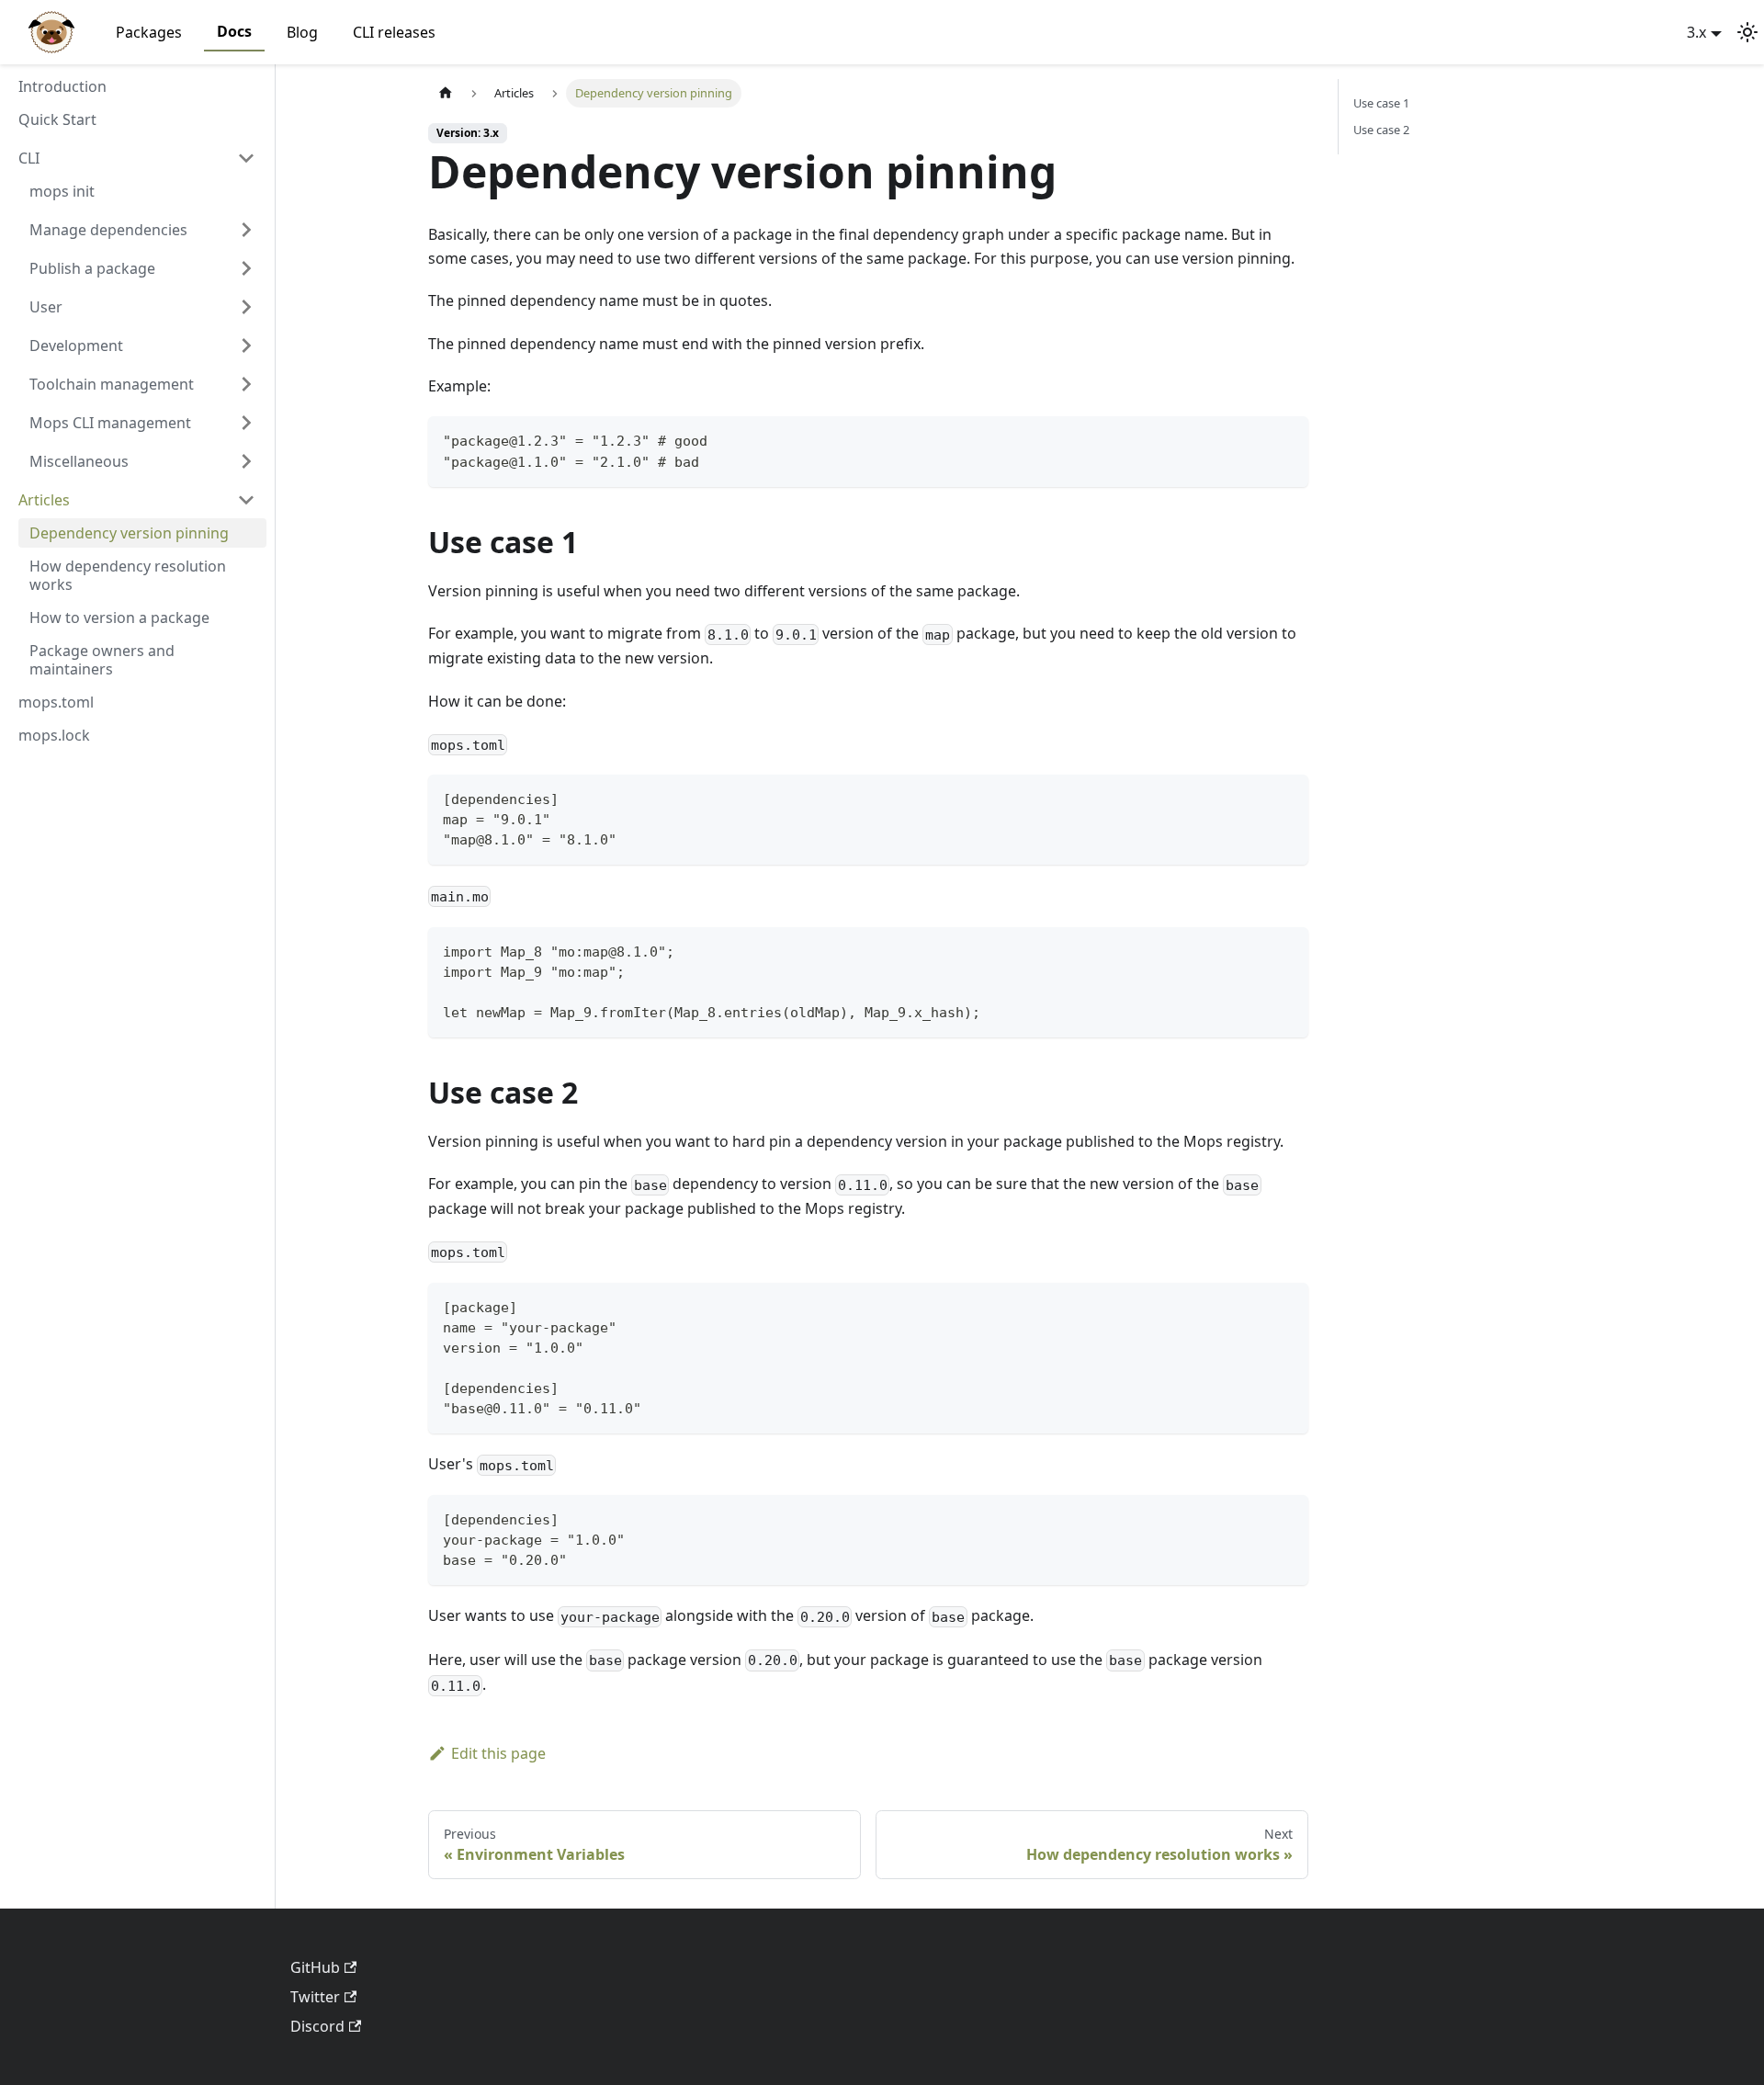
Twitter (315, 1997)
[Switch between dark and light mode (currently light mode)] (1747, 32)
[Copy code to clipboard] (1286, 439)
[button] (137, 158)
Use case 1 (1381, 103)
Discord (317, 2026)
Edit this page (498, 1753)
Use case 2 (1381, 130)
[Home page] (446, 93)
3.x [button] (1696, 32)
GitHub (315, 1967)
